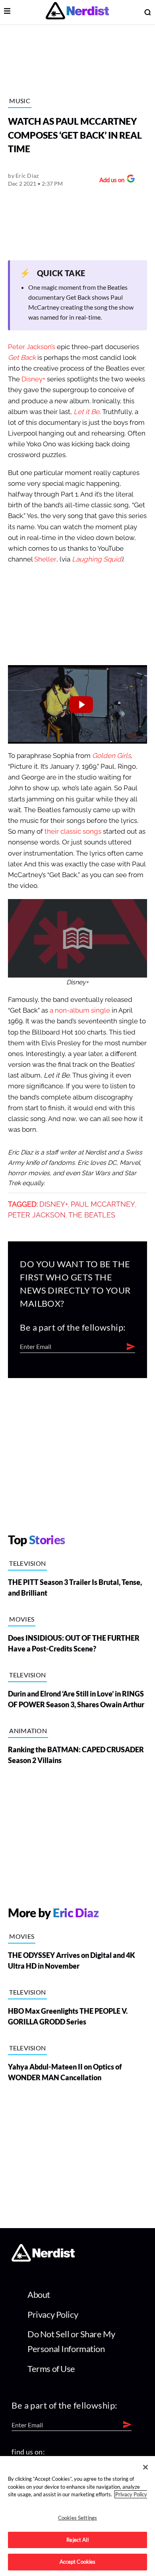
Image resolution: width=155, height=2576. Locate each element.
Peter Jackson (37, 1215)
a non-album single (80, 1010)
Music (20, 101)
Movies (22, 1619)
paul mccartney (103, 1204)
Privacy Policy (53, 2314)
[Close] (145, 2467)
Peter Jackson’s (32, 347)
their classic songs (73, 832)
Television (27, 1563)
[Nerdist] (77, 12)
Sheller (45, 559)
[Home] (43, 2259)
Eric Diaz (27, 176)
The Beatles (92, 1215)
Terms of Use (51, 2369)
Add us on (110, 181)
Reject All (77, 2540)
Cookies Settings (77, 2518)
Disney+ (33, 379)
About (39, 2294)
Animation (28, 1731)
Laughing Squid (97, 559)
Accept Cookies (78, 2562)
